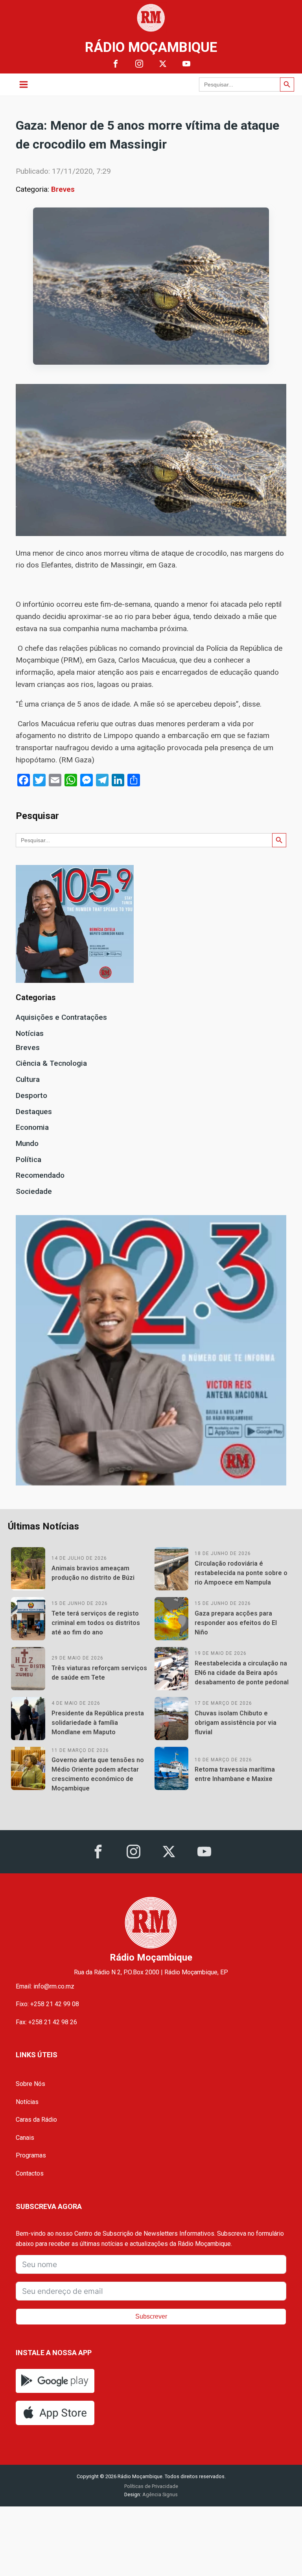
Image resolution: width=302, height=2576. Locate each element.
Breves (63, 189)
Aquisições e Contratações (61, 1017)
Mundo (27, 1143)
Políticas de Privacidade (151, 2486)
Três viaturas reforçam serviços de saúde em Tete (99, 1673)
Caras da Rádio (36, 2120)
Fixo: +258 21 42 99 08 (47, 2004)
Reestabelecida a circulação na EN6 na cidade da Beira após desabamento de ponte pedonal (242, 1673)
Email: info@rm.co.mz (45, 1986)
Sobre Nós (30, 2084)
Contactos (30, 2173)
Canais (25, 2138)
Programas (31, 2155)
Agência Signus (159, 2494)
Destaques (34, 1112)
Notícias (30, 1033)
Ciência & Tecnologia (51, 1063)
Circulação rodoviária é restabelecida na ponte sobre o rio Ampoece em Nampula (241, 1573)
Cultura (28, 1079)
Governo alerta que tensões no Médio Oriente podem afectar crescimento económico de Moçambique (98, 1774)
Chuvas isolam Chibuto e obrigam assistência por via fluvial (236, 1723)
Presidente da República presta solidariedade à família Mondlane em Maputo (98, 1723)
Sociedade (34, 1191)
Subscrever (151, 2316)
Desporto (31, 1095)
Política (29, 1159)
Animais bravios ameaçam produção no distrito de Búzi (93, 1573)
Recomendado (40, 1175)
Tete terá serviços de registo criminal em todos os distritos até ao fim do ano (96, 1623)
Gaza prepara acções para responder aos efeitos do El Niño (236, 1623)
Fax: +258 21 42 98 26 (46, 2022)
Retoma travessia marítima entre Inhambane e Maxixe (235, 1774)
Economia (32, 1127)
